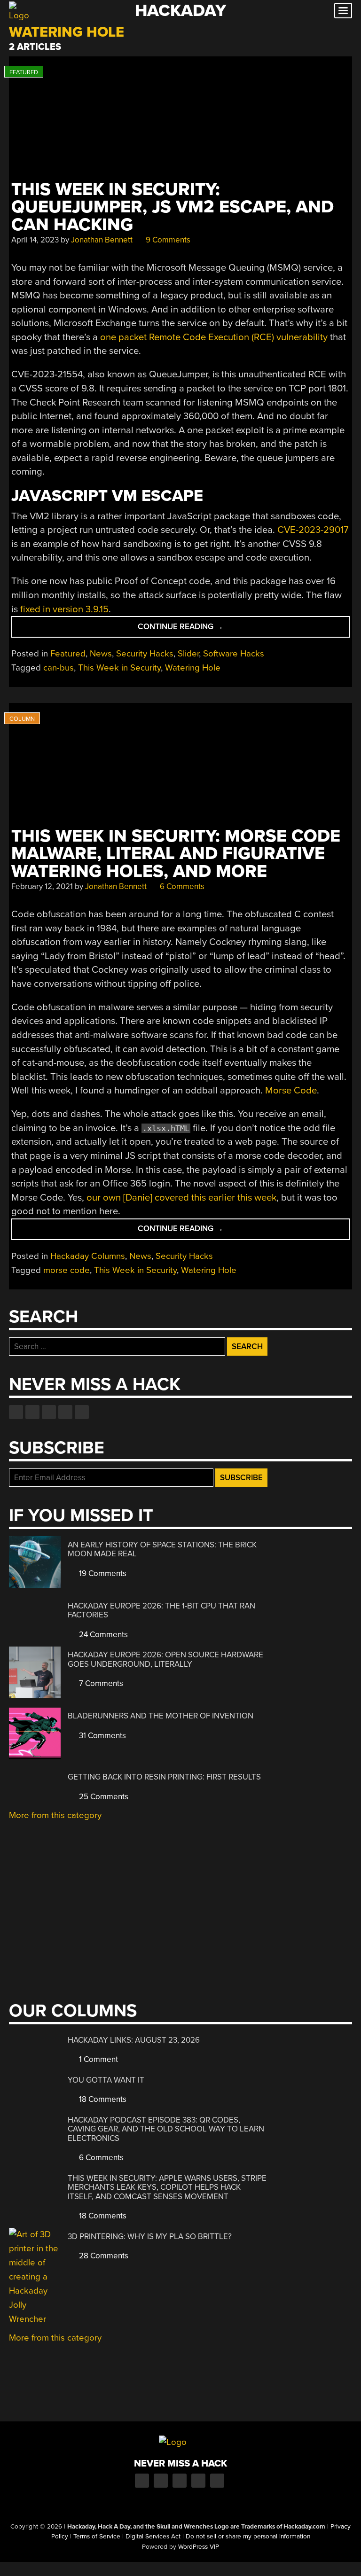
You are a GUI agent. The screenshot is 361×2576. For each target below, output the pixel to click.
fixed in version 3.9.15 (64, 609)
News (101, 654)
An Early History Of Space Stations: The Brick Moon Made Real (162, 1550)
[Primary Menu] (343, 11)
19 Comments (102, 1573)
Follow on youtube (49, 1412)
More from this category (55, 1815)
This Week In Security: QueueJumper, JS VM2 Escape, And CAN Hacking (173, 207)
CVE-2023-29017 (313, 530)
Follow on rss (65, 1412)
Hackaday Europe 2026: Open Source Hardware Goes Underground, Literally (165, 1659)
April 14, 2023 (35, 240)
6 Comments (181, 886)
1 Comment (98, 2059)
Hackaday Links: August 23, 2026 (134, 2040)
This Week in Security (119, 668)
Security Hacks (145, 654)
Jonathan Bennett (102, 240)
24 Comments (102, 1635)
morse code (67, 1270)
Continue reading (206, 629)
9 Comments (167, 240)
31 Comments (102, 1736)
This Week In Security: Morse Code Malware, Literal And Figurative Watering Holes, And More (176, 854)
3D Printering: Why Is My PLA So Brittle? (150, 2236)
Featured (68, 654)
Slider (188, 654)
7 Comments (100, 1683)
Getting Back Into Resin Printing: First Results (164, 1777)
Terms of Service (97, 2537)
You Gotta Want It (106, 2080)
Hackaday (180, 11)
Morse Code (291, 1090)
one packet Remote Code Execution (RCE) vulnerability (214, 337)
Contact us (82, 1412)
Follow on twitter (32, 1412)
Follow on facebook (16, 1412)
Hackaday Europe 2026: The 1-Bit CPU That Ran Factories (161, 1611)
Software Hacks (234, 654)
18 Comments (102, 2099)
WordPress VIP (199, 2547)
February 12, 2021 (42, 886)
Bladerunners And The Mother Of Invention (161, 1716)
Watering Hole (193, 668)
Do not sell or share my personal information (248, 2537)
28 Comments (103, 2256)
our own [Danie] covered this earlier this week (181, 1198)
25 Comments (103, 1797)
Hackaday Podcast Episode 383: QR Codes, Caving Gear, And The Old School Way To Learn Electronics (166, 2129)
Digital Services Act (153, 2537)
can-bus (59, 668)
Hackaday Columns (88, 1256)
